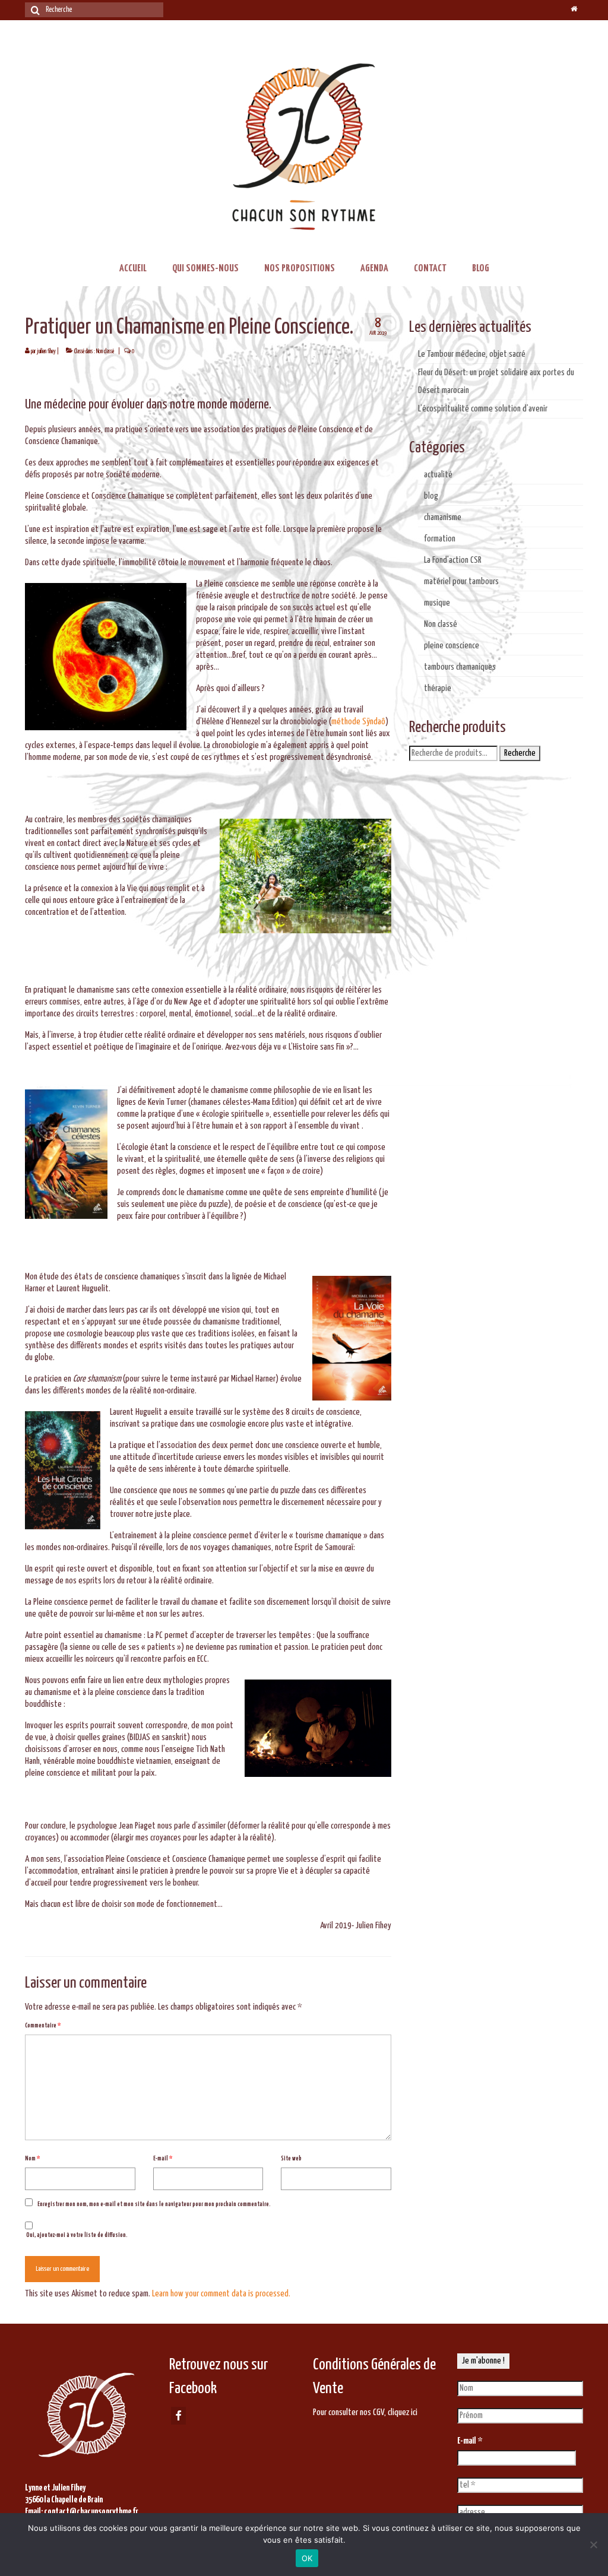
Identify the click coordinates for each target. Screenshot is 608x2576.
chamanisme (443, 517)
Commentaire (43, 2026)
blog (431, 496)
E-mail (163, 2159)
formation (440, 539)
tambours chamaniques (460, 667)
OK (307, 2558)
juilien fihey (46, 351)
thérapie (438, 688)
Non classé (105, 351)
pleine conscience (452, 646)
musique (437, 603)
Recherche (520, 753)
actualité (438, 475)
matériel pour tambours (461, 582)
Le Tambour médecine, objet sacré (472, 354)
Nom (32, 2159)
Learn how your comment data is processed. (221, 2294)
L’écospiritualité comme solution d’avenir (483, 409)
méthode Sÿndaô (358, 722)
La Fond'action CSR (453, 560)
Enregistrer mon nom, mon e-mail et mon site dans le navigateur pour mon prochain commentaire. (154, 2204)
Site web (291, 2159)
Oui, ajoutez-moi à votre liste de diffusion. (76, 2235)
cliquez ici (403, 2412)
